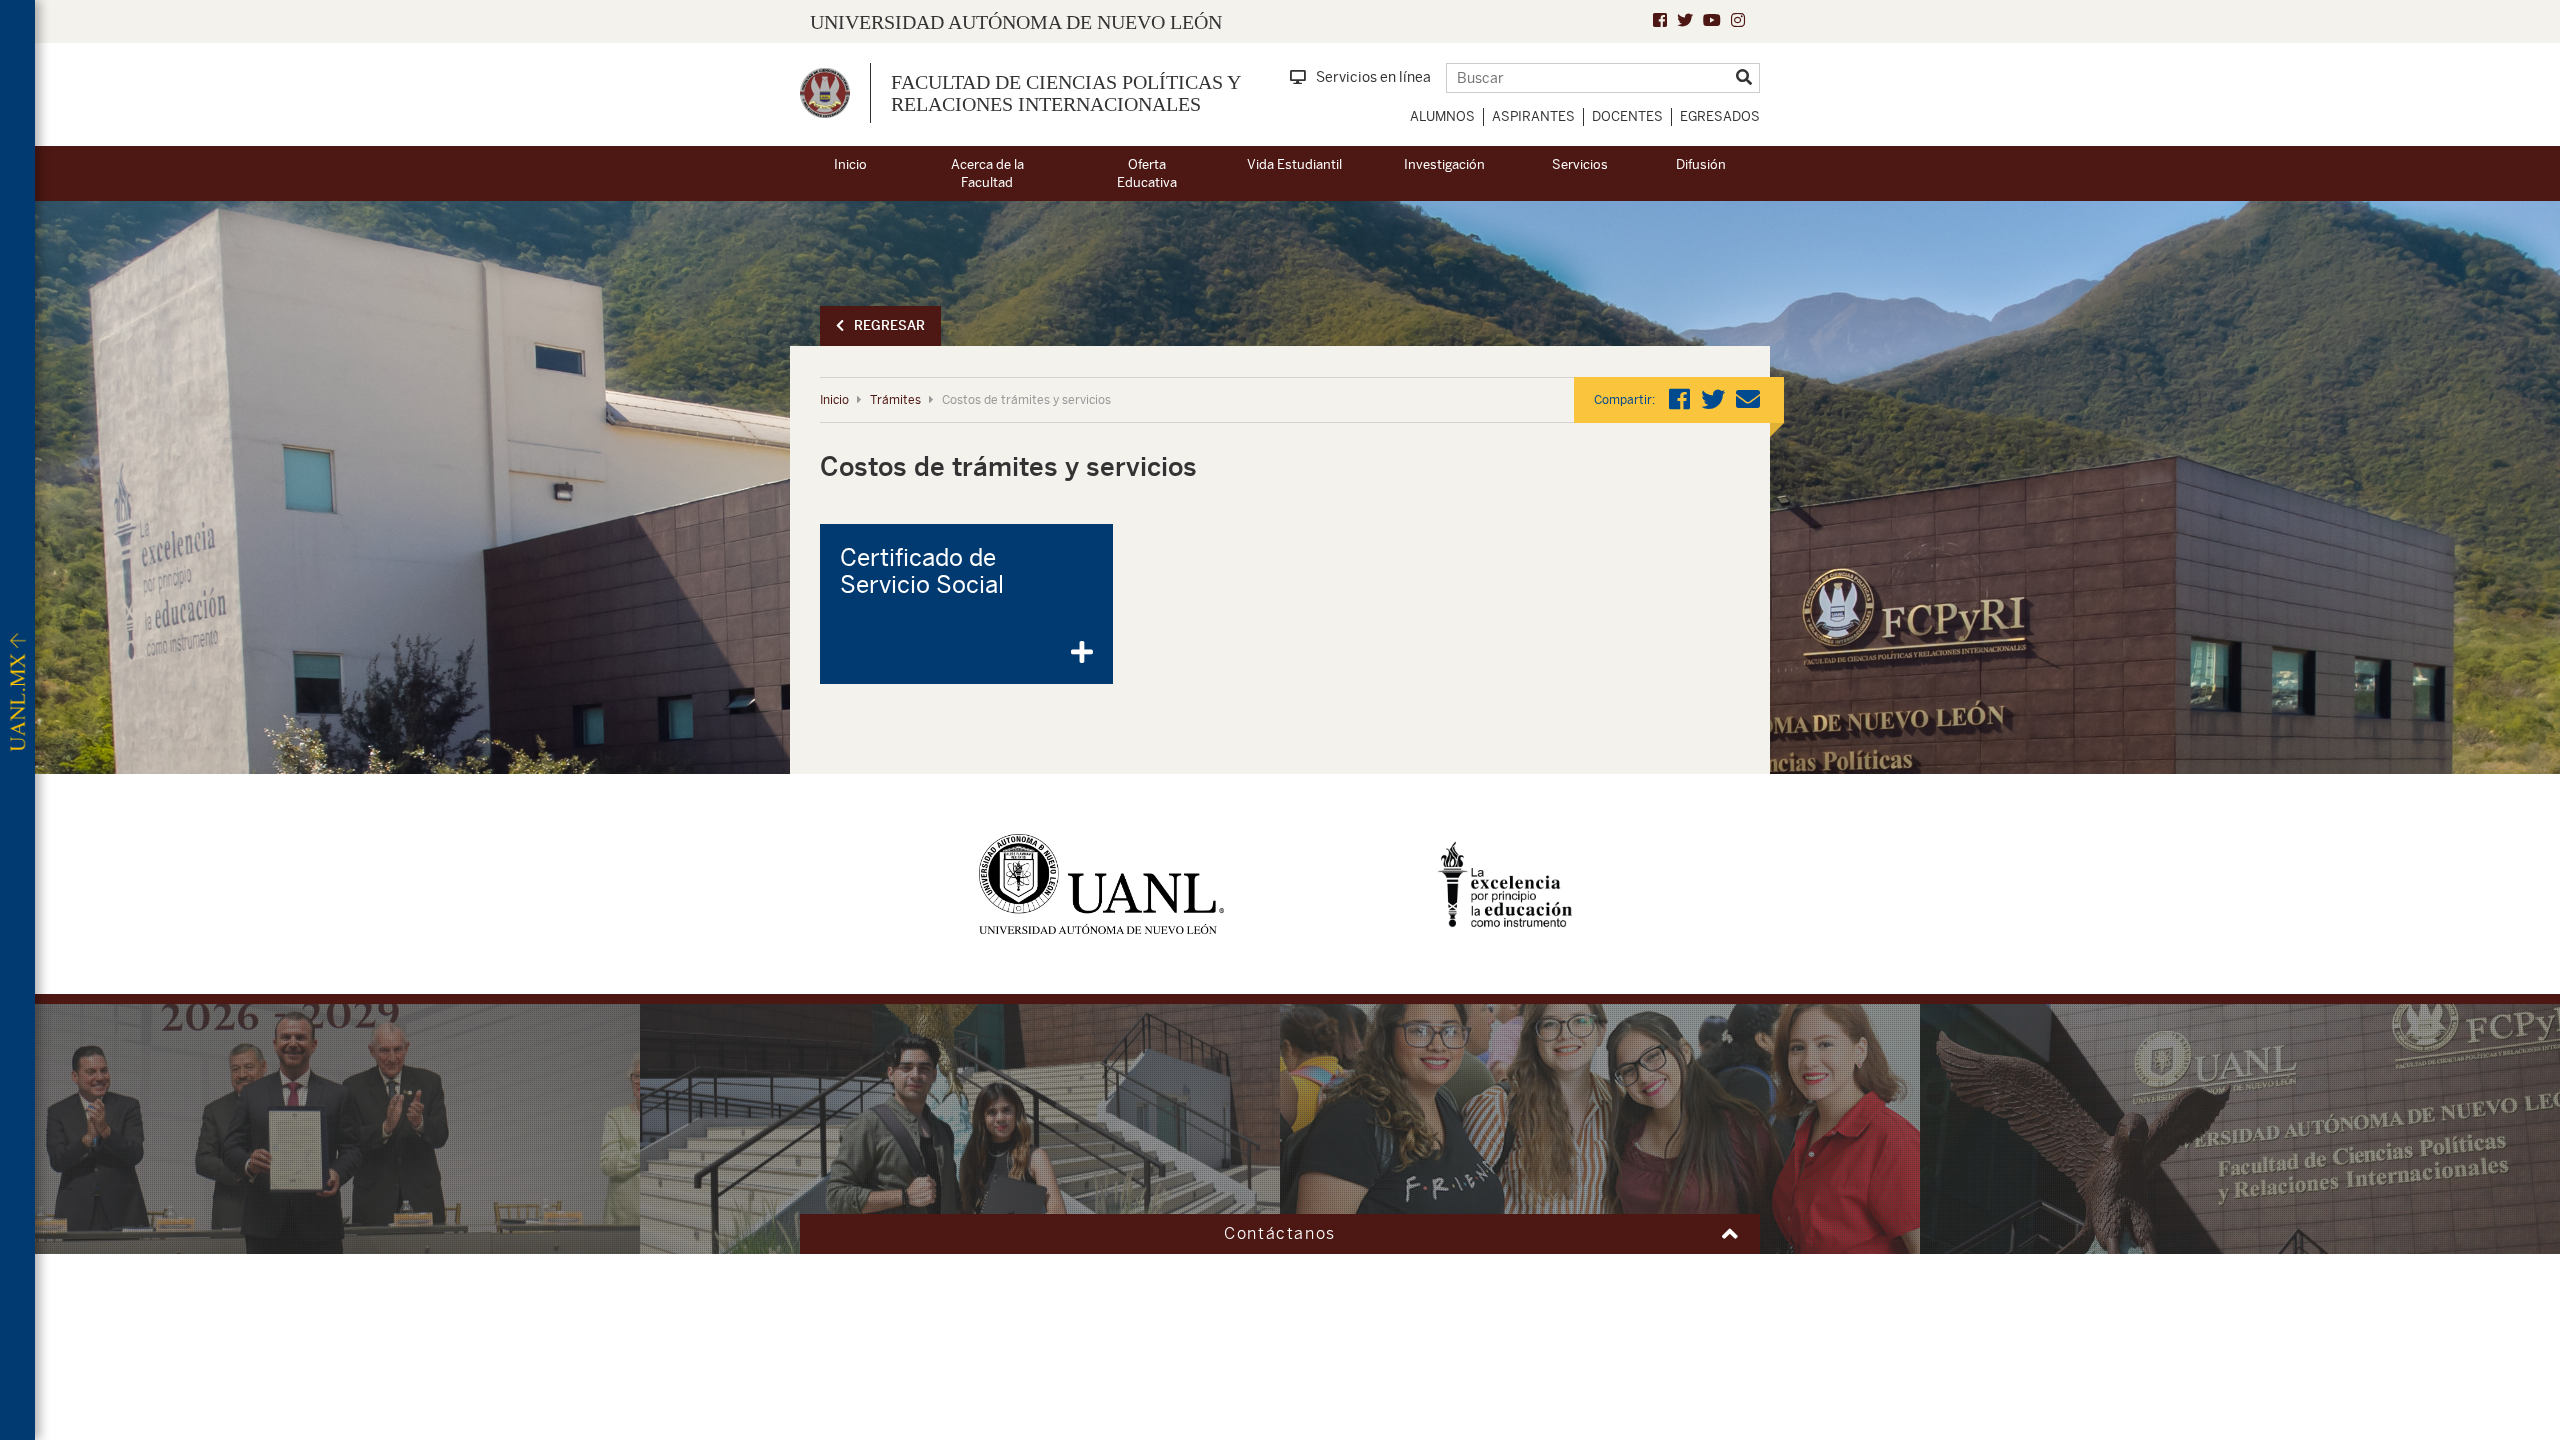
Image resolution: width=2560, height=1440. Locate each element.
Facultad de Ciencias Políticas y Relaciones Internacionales (1065, 93)
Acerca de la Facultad (987, 174)
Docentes (1627, 116)
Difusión (1701, 164)
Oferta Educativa (1147, 174)
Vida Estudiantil (1294, 164)
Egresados (1720, 116)
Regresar (889, 325)
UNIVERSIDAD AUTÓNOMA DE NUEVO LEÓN (1016, 22)
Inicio (850, 164)
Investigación (1444, 164)
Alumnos (1442, 116)
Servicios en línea (1373, 77)
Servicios (1580, 164)
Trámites (895, 400)
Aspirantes (1533, 116)
